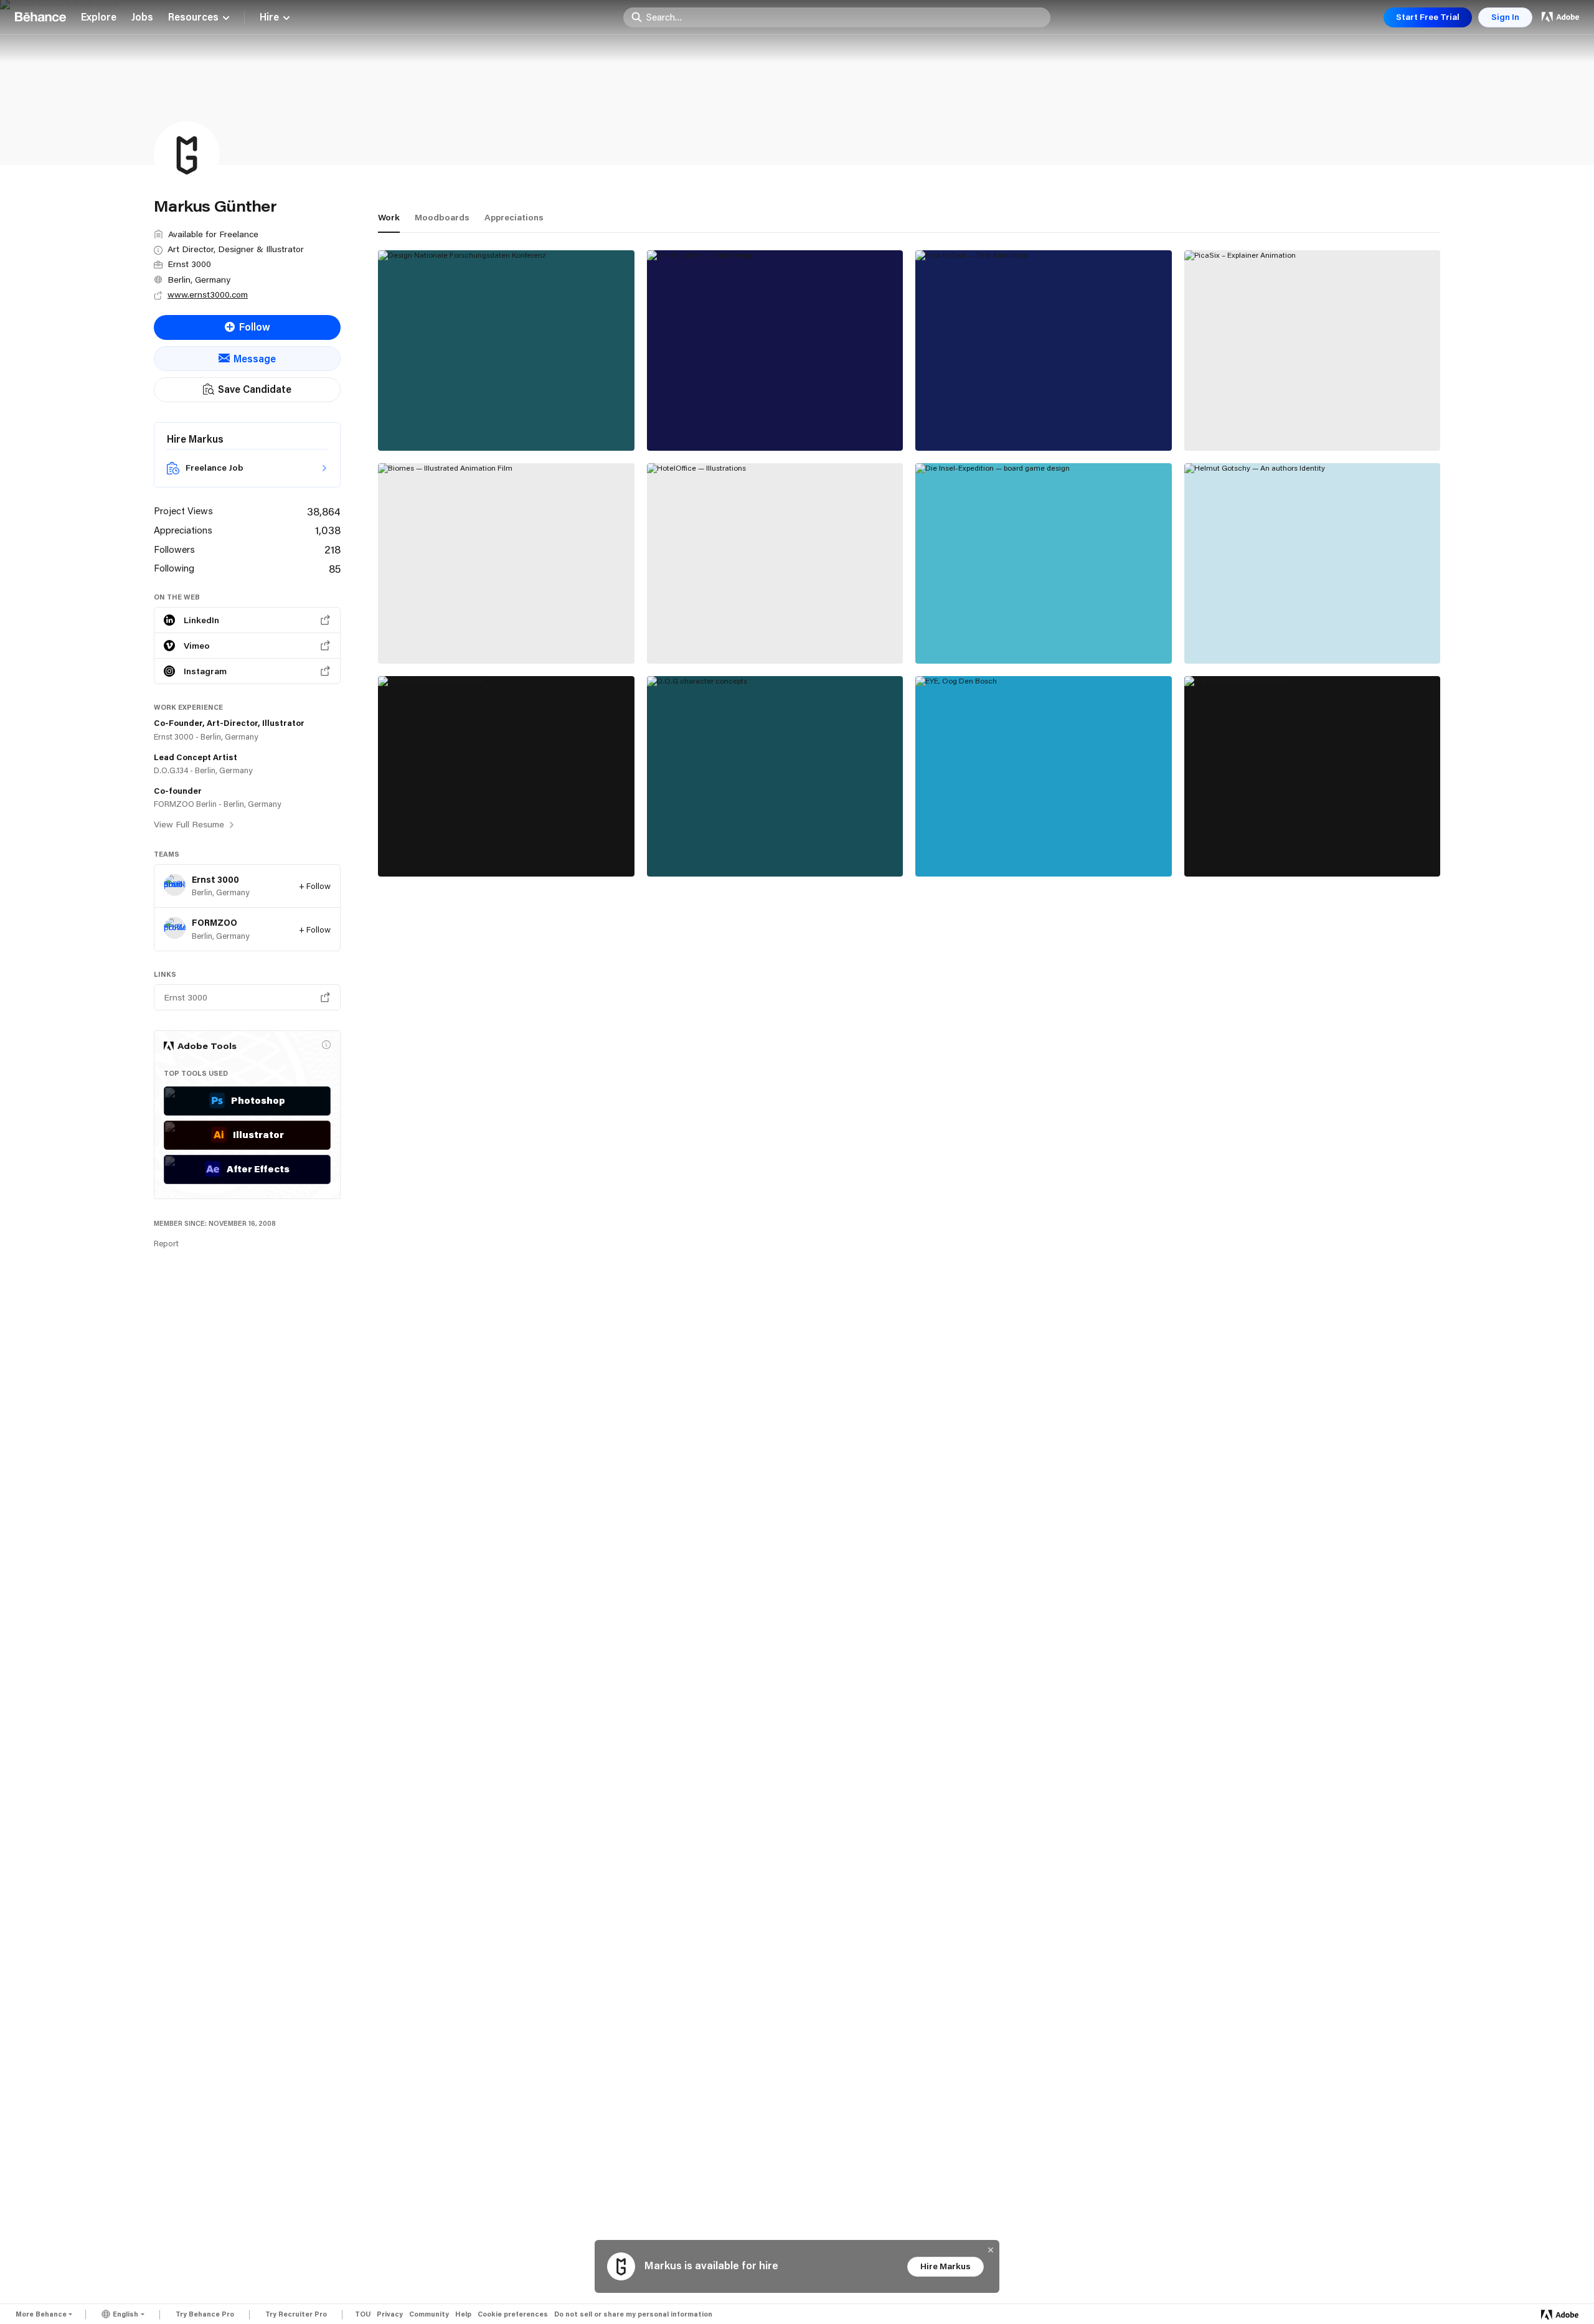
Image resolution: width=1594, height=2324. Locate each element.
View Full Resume (190, 824)
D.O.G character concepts (719, 849)
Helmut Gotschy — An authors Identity (1285, 636)
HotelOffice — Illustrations (721, 636)
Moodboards (442, 217)
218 (332, 549)
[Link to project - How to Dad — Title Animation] (1044, 350)
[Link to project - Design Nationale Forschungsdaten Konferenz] (506, 350)
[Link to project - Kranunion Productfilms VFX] (506, 776)
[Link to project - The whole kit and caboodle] (1313, 776)
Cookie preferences (513, 2314)
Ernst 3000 (215, 880)
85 (335, 568)
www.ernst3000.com (208, 294)
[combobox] (845, 17)
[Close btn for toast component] (991, 2250)
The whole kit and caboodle (1260, 849)
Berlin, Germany (199, 280)
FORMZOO (215, 923)
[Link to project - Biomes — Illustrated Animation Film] (506, 563)
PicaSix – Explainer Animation (1263, 423)
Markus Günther (415, 436)
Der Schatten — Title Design (724, 423)
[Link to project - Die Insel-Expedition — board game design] (1044, 563)
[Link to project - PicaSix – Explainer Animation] (1313, 350)
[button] (326, 1045)
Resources (193, 17)
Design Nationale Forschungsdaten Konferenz (499, 423)
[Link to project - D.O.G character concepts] (775, 776)
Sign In (1505, 17)
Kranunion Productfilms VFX (455, 849)
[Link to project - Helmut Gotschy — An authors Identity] (1313, 563)
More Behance (41, 2314)
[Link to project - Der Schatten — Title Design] (775, 350)
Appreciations (514, 217)
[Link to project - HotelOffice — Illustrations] (775, 563)
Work (389, 217)
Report (166, 1243)
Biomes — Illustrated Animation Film (474, 636)
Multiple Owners (417, 650)
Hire (269, 17)
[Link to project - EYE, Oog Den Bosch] (1044, 776)
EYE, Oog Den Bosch (974, 849)
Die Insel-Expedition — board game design (1026, 636)
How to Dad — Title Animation (996, 423)
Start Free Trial (1428, 17)
